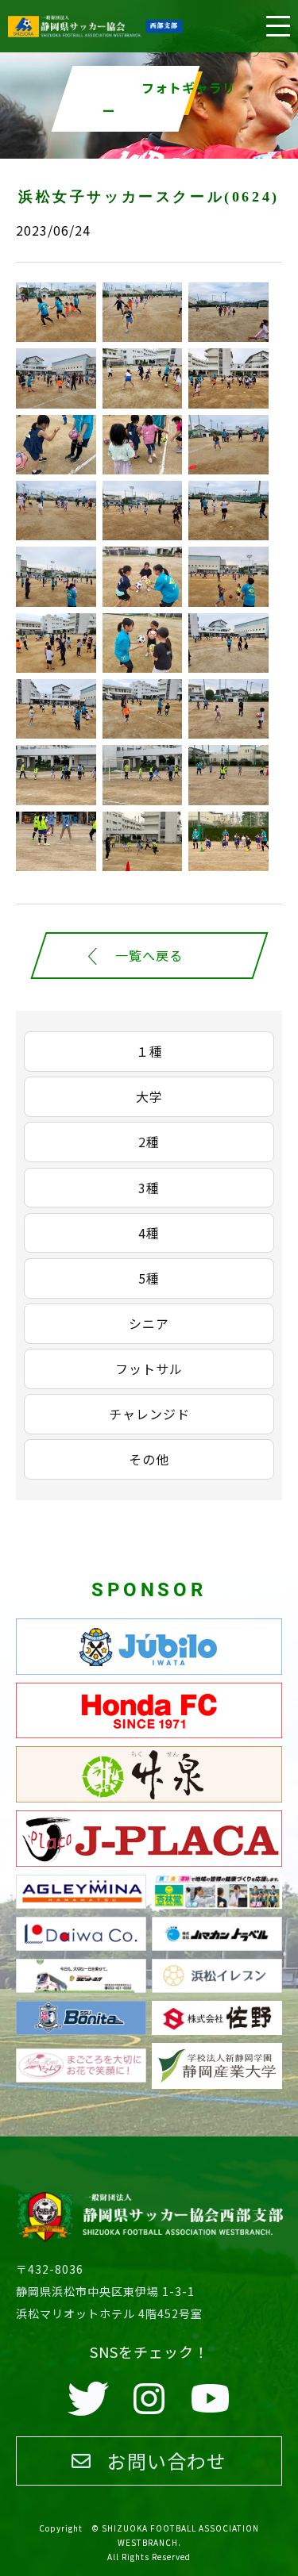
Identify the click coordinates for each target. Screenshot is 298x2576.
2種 (149, 1142)
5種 (149, 1278)
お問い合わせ (167, 2461)
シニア (149, 1323)
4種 (149, 1233)
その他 (149, 1459)
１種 (149, 1051)
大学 (149, 1096)
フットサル (149, 1369)
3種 (149, 1188)
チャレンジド (149, 1414)
